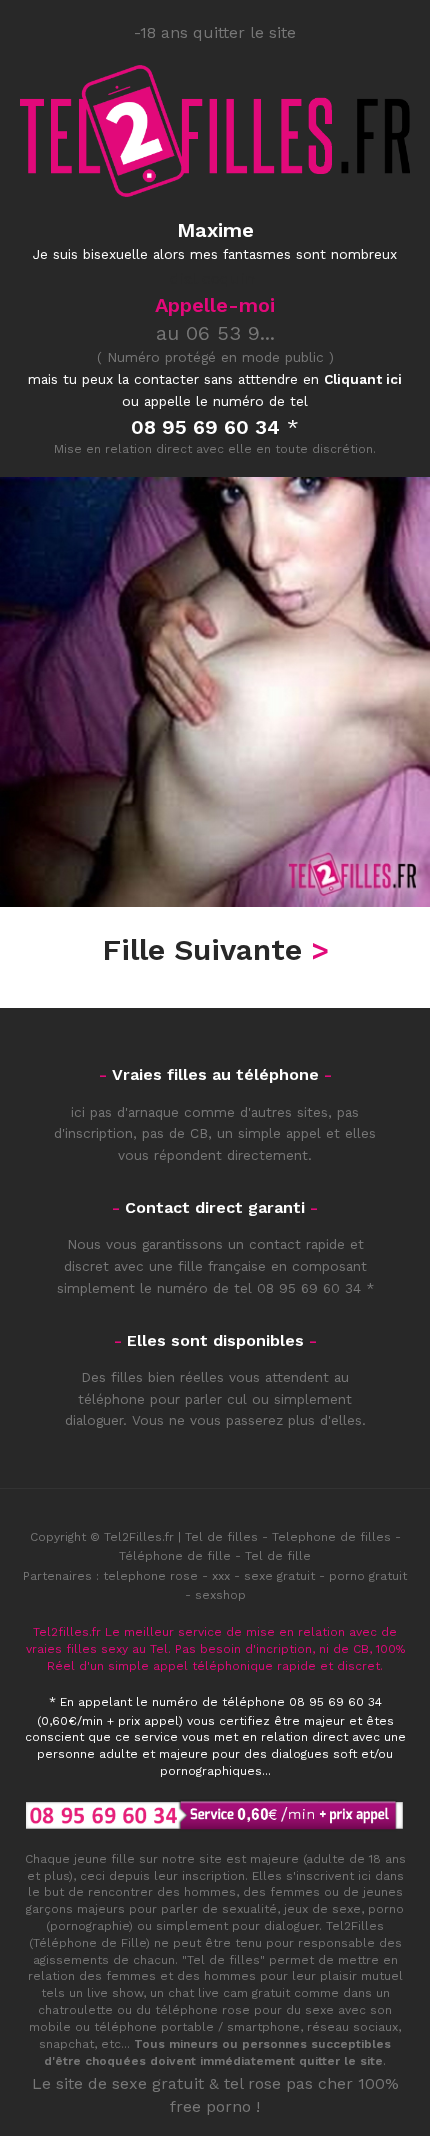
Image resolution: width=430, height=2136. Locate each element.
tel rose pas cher (288, 2083)
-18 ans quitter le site (215, 32)
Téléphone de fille (175, 1556)
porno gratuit (368, 1576)
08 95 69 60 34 (309, 1288)
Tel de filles (221, 1537)
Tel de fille (278, 1556)
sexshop (220, 1595)
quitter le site (341, 2061)
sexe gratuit (279, 1576)
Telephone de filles (331, 1537)
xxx (221, 1576)
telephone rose (150, 1576)
